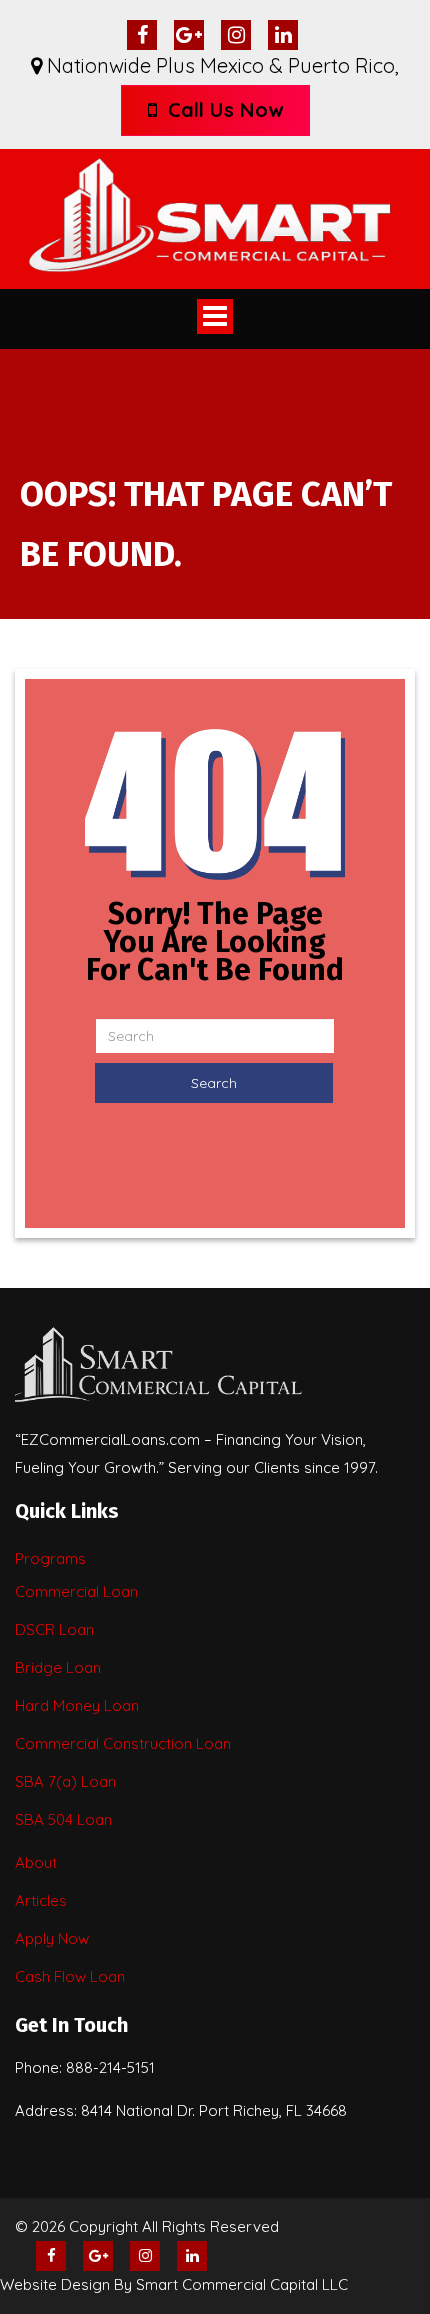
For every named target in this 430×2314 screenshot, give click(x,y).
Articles (41, 1900)
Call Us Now (222, 109)
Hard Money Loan (77, 1705)
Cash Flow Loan (70, 1976)
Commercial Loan (76, 1591)
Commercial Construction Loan (123, 1743)
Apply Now (52, 1938)
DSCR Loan (54, 1629)
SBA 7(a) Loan (65, 1781)
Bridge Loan (58, 1667)
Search (214, 1083)
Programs (50, 1558)
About (36, 1862)
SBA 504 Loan (63, 1819)
